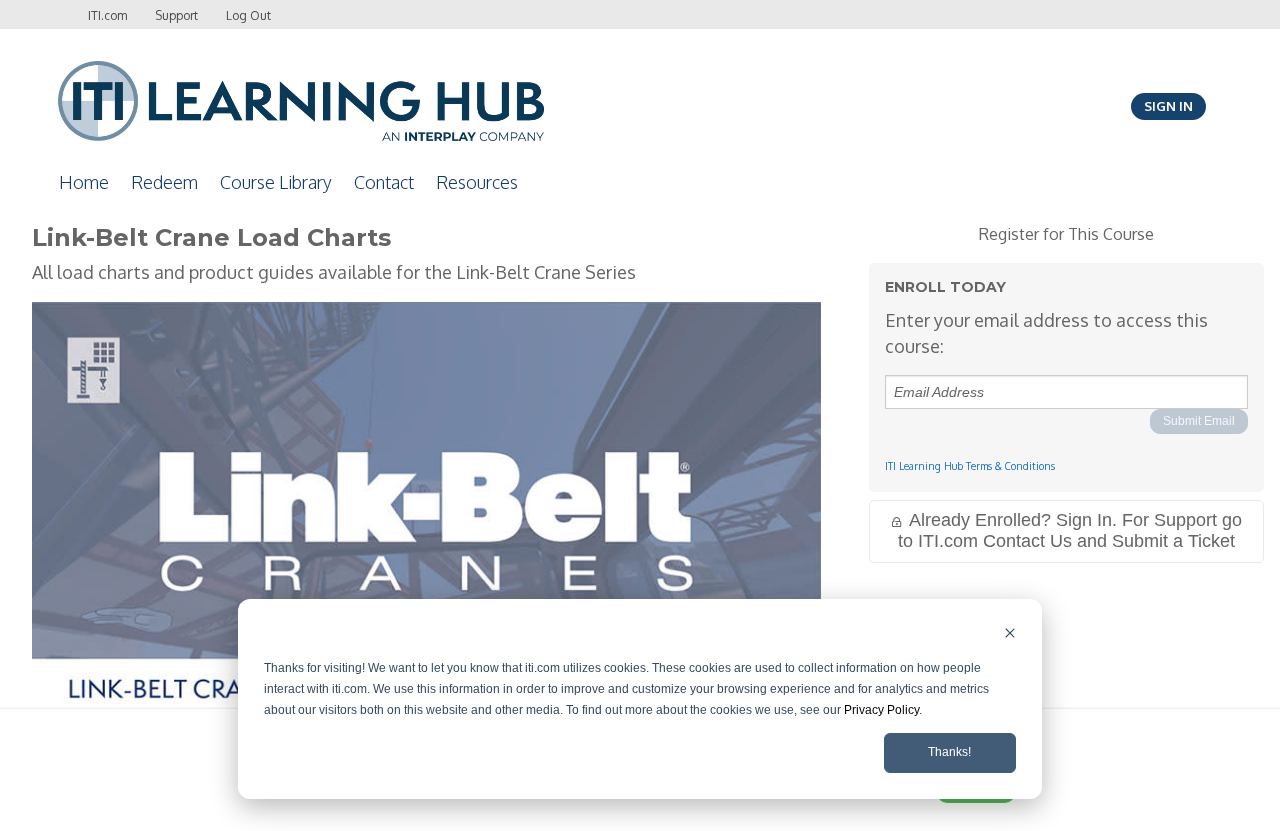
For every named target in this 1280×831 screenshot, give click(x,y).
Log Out (248, 15)
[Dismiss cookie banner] (1010, 635)
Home (84, 182)
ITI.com (107, 15)
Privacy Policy (881, 710)
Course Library (276, 182)
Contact (384, 182)
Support (176, 15)
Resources (477, 182)
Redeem (164, 182)
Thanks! (949, 752)
